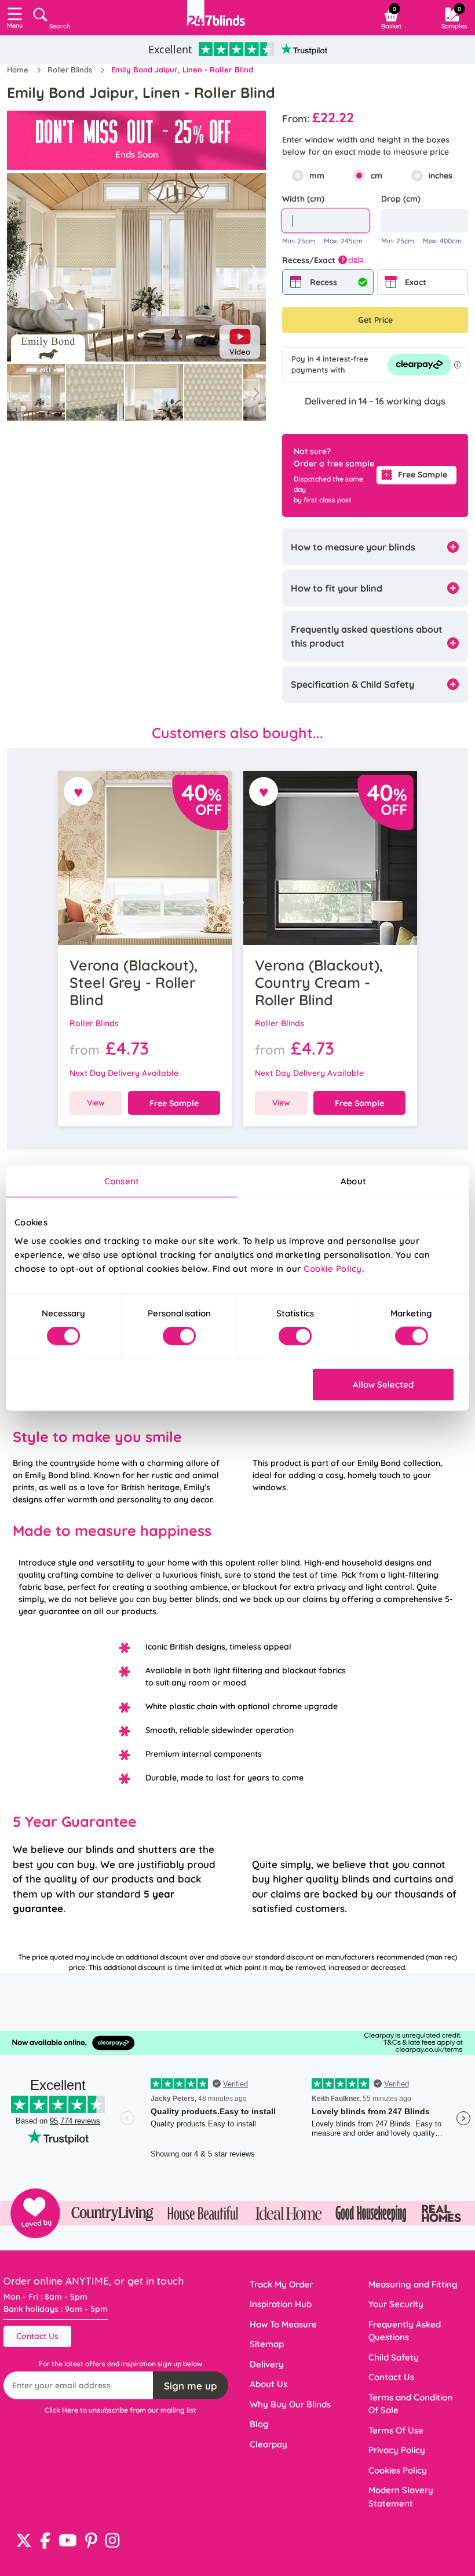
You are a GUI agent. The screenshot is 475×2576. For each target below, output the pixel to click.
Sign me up (191, 2386)
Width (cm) (303, 199)
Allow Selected (383, 1384)
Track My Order (281, 2284)
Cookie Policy (333, 1268)
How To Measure (283, 2324)
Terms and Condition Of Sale (410, 2404)
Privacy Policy (397, 2450)
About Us (268, 2384)
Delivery (267, 2364)
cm (377, 176)
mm (317, 176)
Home (19, 70)
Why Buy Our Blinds (290, 2404)
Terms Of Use (396, 2430)
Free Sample (423, 475)
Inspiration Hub (281, 2304)
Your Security (396, 2304)
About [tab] (353, 1181)
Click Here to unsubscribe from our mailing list (120, 2410)
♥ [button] (78, 792)
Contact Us (37, 2336)
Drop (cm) (401, 199)
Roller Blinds (71, 70)
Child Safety (394, 2357)
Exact (416, 282)
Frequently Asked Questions (405, 2331)
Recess (324, 282)
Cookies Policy (398, 2470)
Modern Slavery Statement (401, 2497)
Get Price (375, 320)
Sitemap (267, 2344)
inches (441, 176)
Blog (259, 2424)
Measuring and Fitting (413, 2284)
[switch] (179, 1336)
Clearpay (268, 2444)
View (96, 1103)
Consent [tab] (122, 1181)
